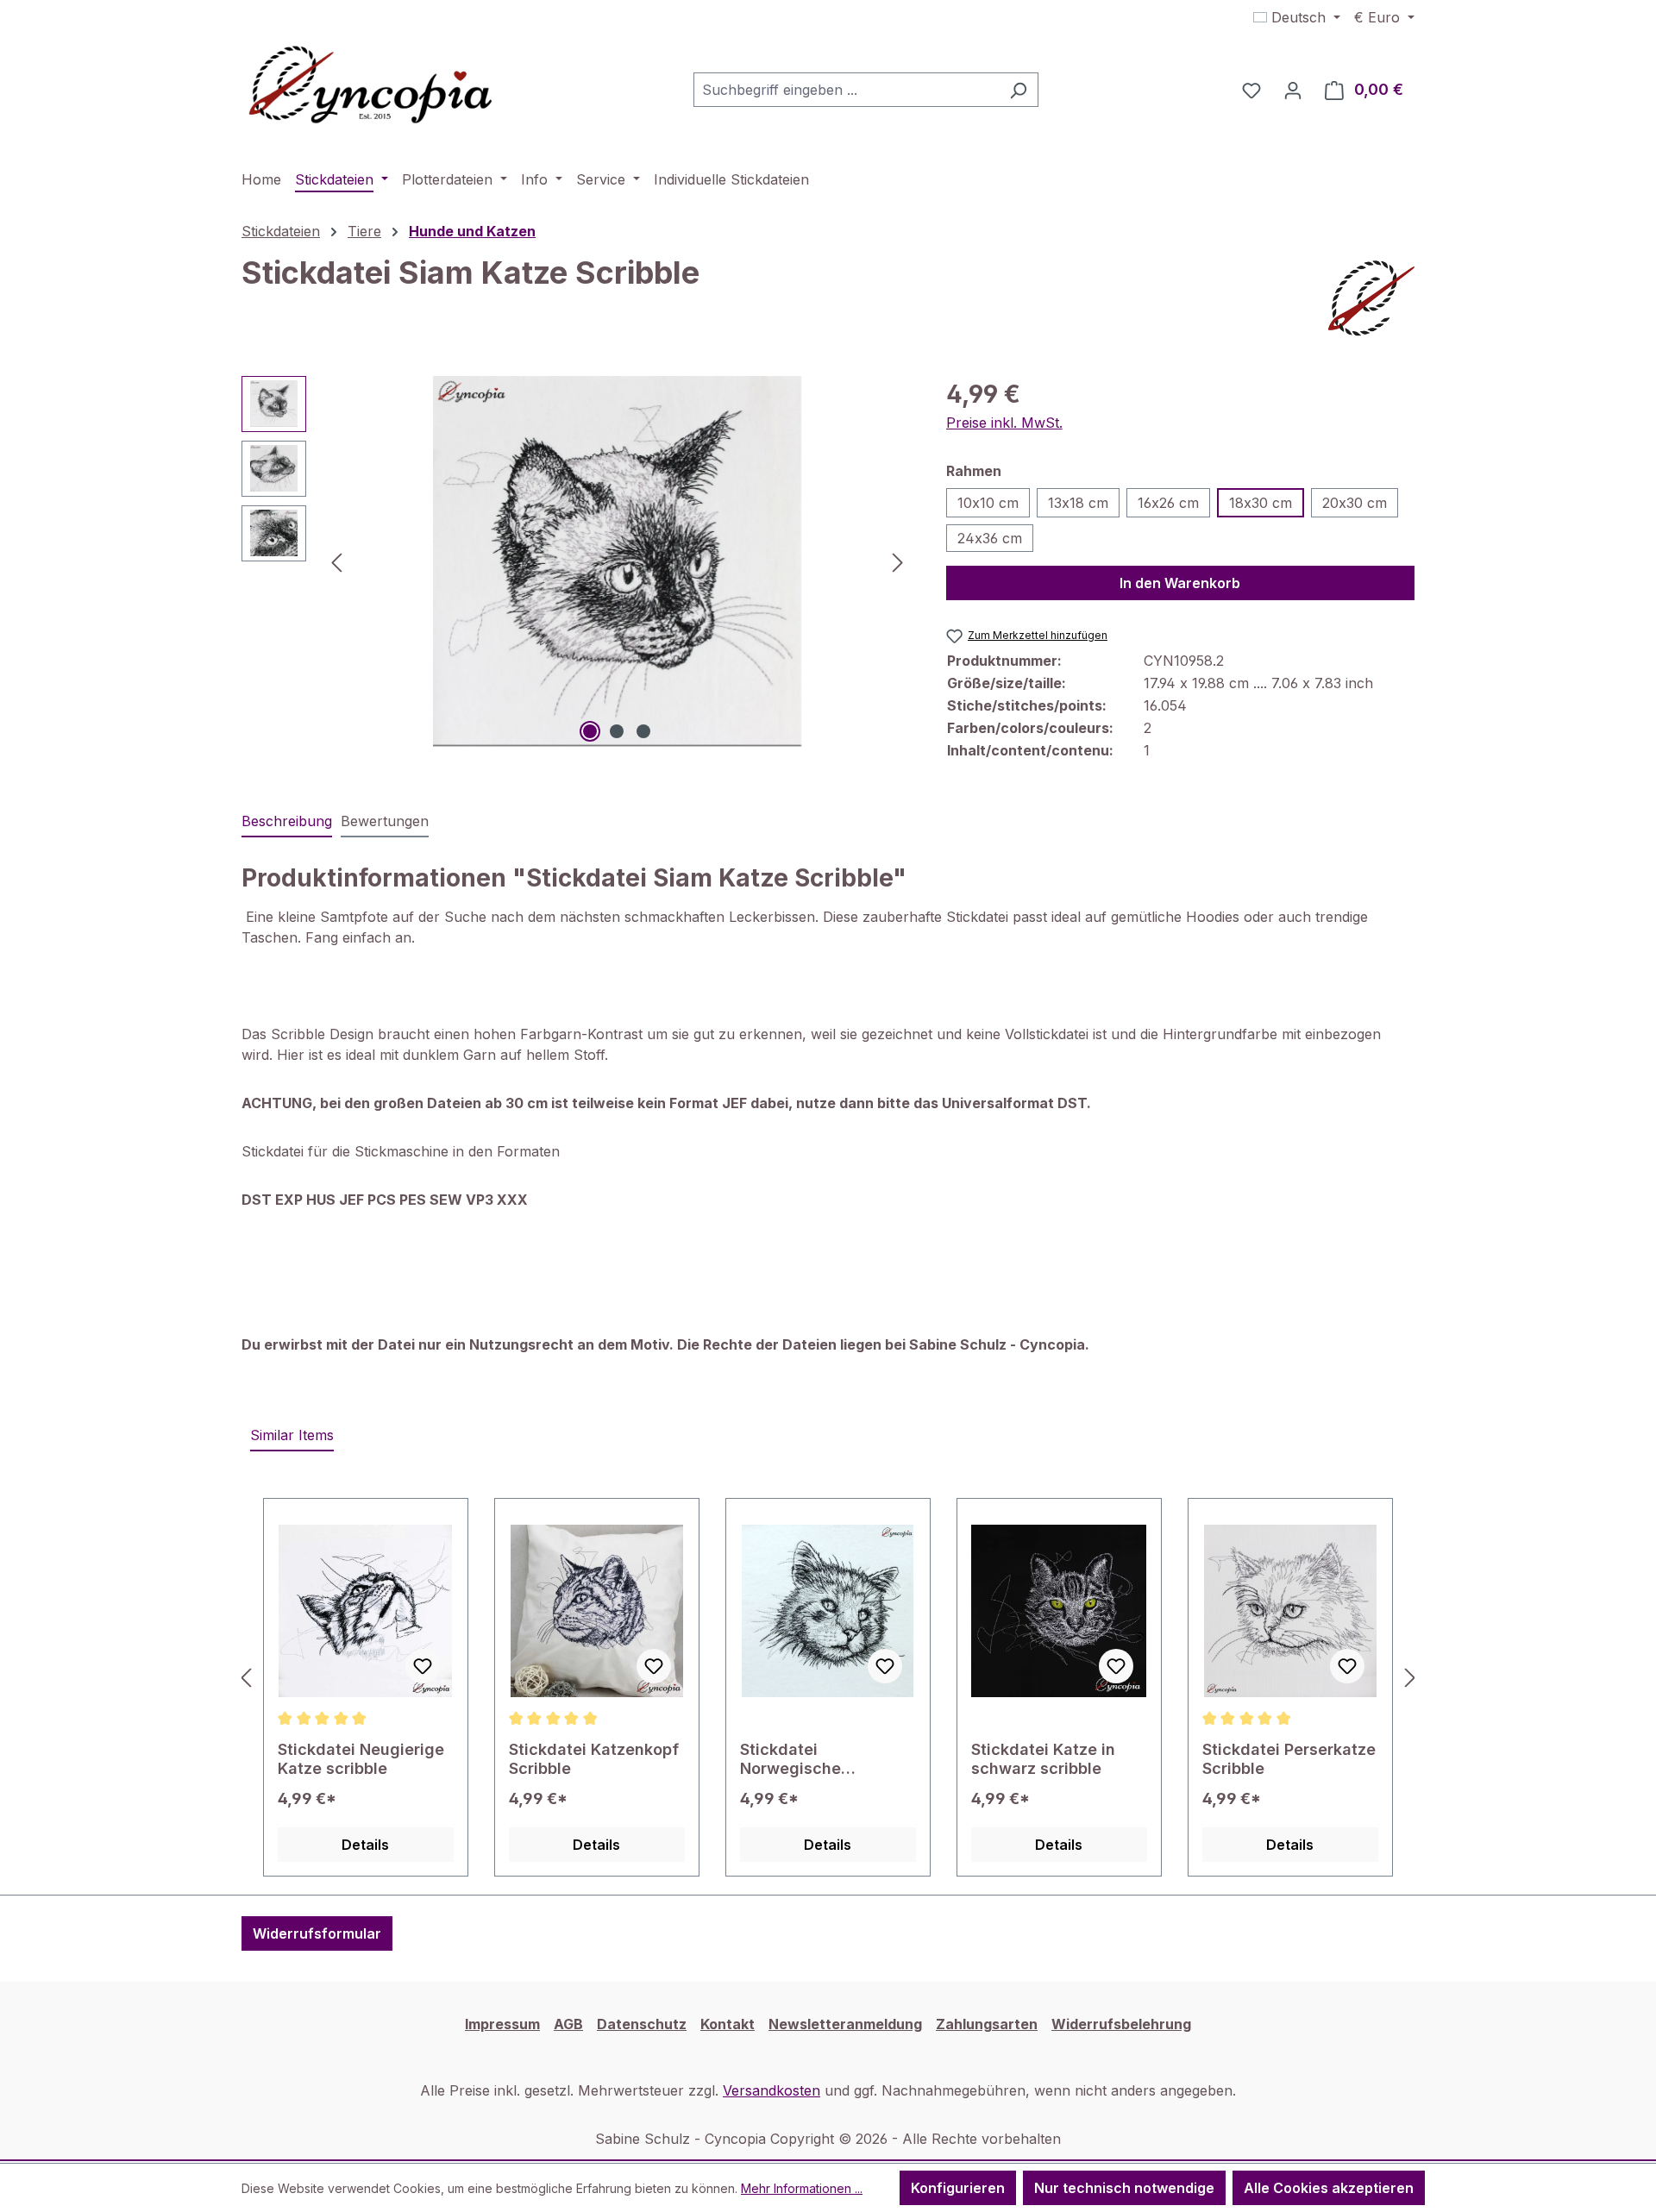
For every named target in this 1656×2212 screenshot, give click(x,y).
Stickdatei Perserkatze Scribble (1289, 1759)
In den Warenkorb (1180, 583)
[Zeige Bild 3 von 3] (643, 731)
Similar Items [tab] (292, 1435)
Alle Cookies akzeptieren (1329, 2188)
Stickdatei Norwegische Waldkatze (790, 1759)
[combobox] (846, 90)
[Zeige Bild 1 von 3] (590, 731)
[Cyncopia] (1371, 298)
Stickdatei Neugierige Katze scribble (361, 1759)
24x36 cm (990, 538)
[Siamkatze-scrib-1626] (618, 561)
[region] (577, 561)
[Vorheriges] (336, 561)
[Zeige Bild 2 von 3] (617, 731)
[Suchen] (1018, 90)
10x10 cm (988, 503)
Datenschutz (642, 2024)
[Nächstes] (898, 561)
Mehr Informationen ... (802, 2188)
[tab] (287, 822)
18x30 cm (1261, 503)
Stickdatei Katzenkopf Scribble (594, 1759)
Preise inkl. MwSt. (1004, 423)
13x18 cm (1078, 503)
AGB (568, 2024)
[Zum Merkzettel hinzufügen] (423, 1666)
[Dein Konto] (1293, 90)
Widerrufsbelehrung (1121, 2024)
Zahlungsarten (987, 2024)
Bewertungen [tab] (385, 821)
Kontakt (728, 2024)
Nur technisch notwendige (1124, 2188)
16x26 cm (1168, 503)
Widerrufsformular (317, 1933)
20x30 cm (1355, 503)
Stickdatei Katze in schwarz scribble (1043, 1759)
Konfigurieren (958, 2188)
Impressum (502, 2024)
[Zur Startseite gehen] (371, 86)
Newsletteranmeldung (845, 2024)
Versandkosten (772, 2090)
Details (365, 1845)
